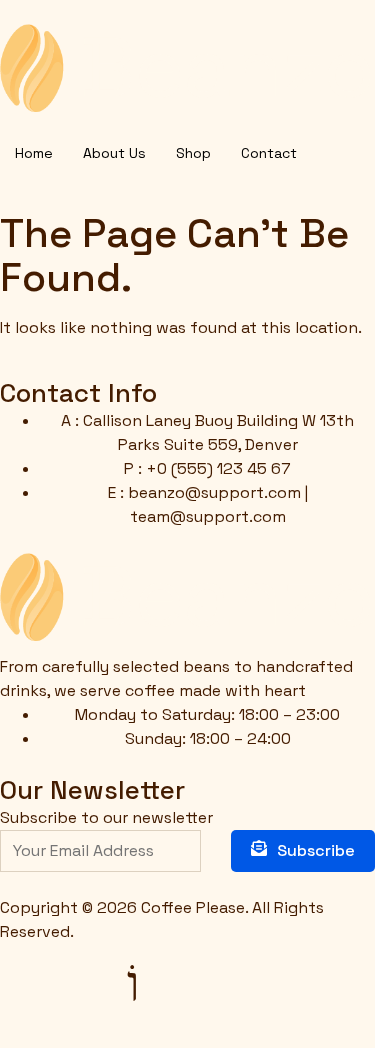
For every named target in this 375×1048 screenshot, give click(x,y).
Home (34, 153)
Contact (269, 153)
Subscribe (316, 850)
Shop (193, 153)
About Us (114, 153)
